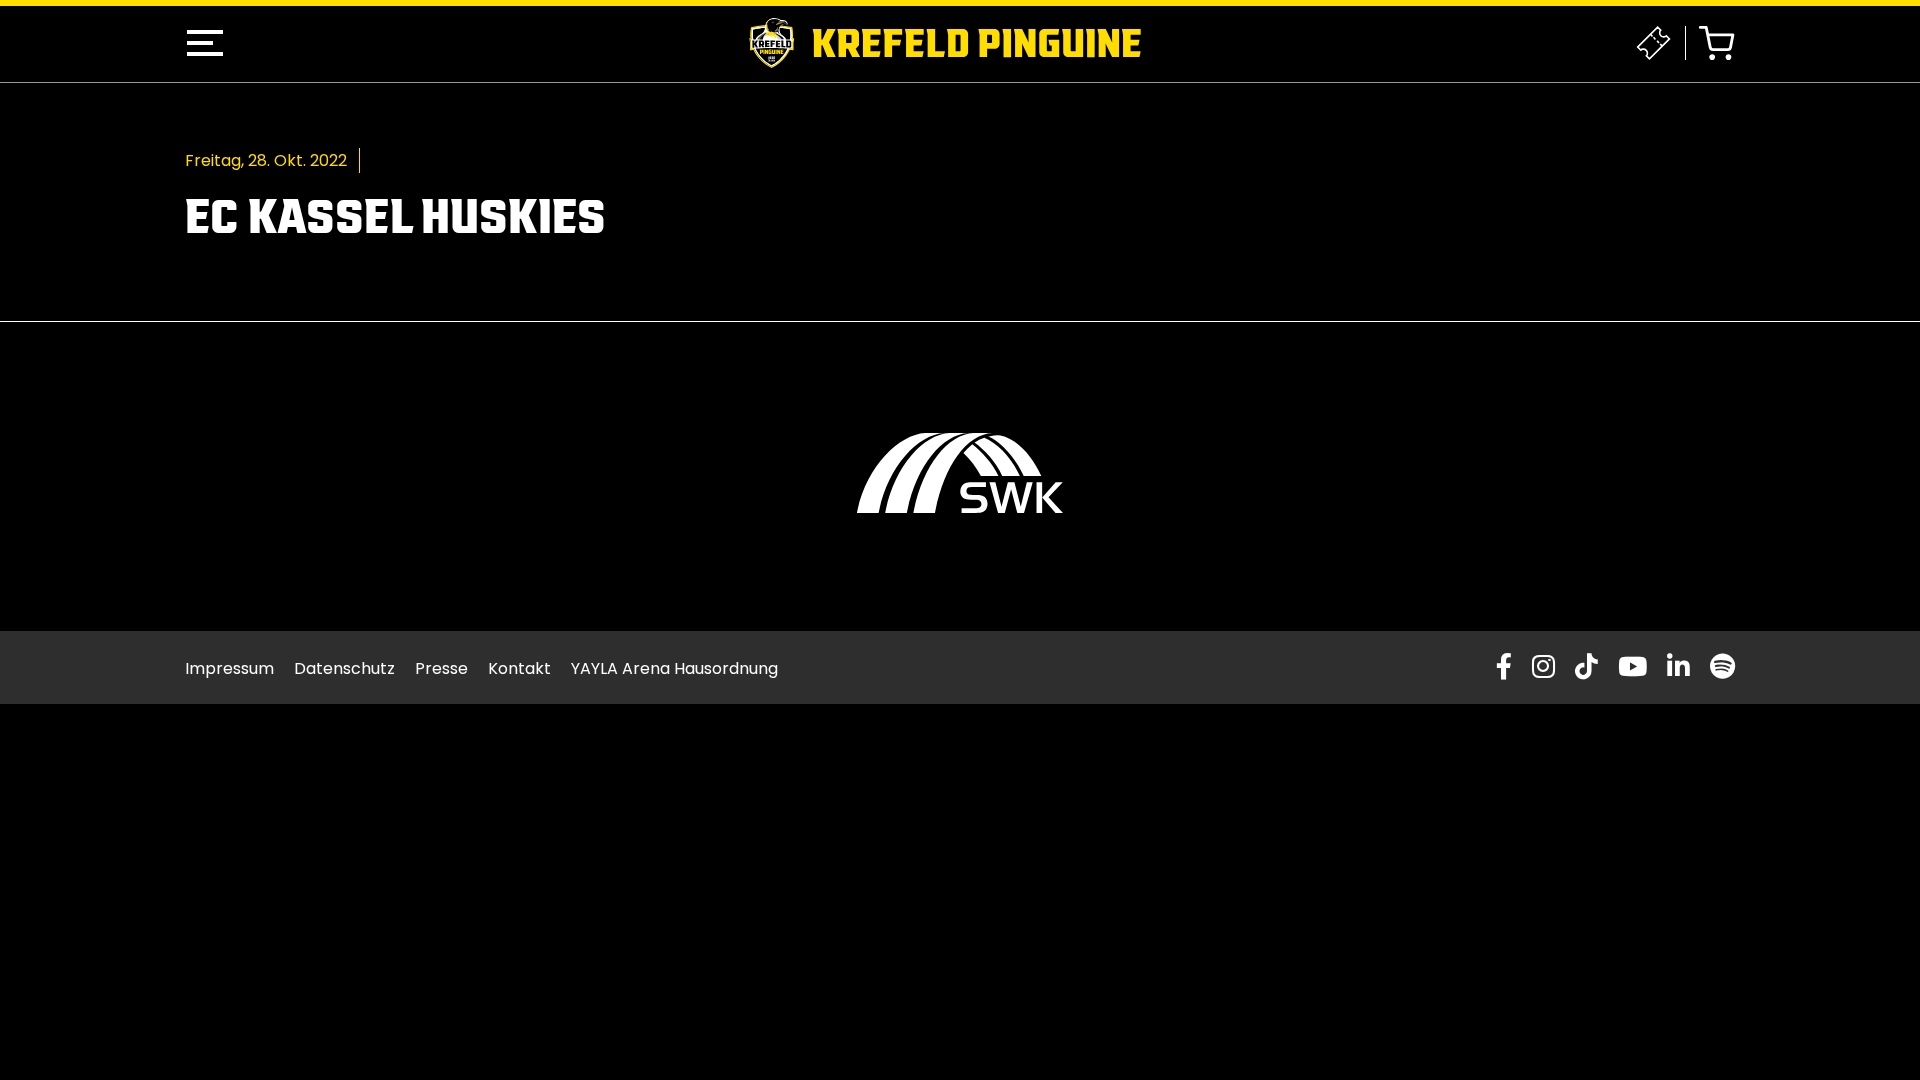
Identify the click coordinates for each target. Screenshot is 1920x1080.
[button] (205, 43)
